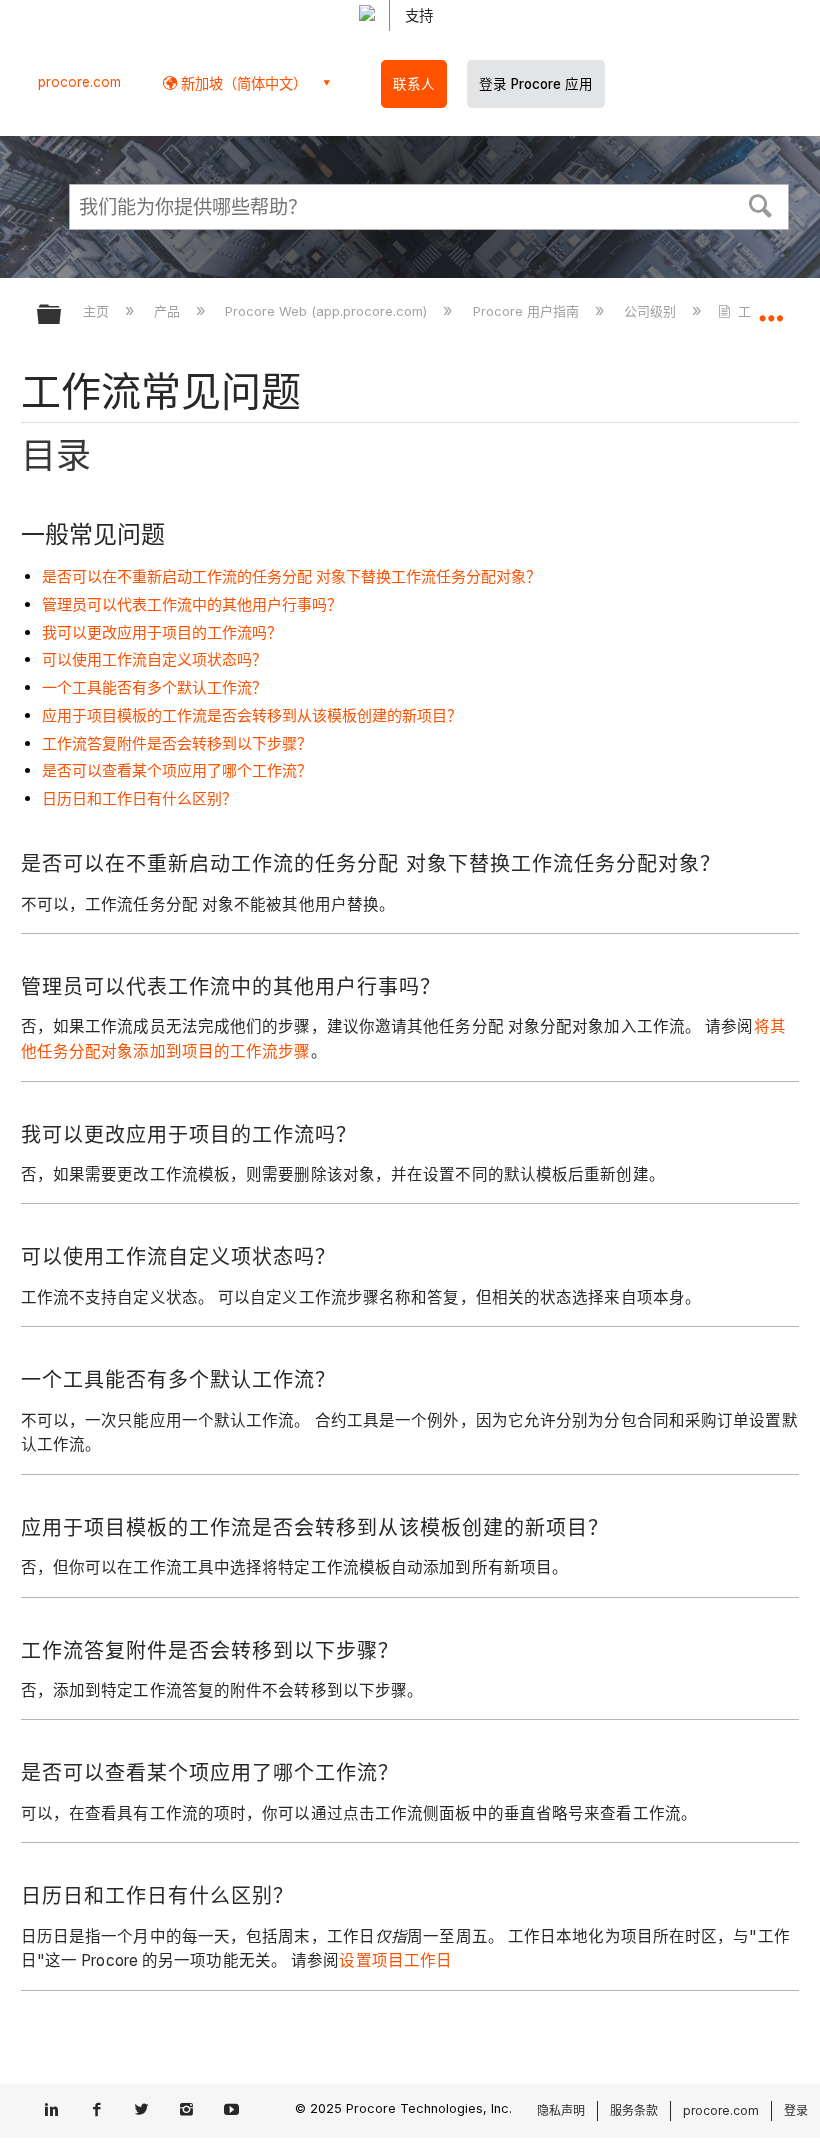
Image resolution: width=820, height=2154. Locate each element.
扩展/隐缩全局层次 (62, 315)
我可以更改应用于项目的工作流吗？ (162, 632)
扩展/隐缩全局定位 (771, 308)
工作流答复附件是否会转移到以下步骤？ (177, 743)
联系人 (414, 84)
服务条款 (634, 2110)
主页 (98, 311)
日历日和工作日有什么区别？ (139, 798)
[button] (761, 204)
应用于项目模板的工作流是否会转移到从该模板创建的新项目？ (252, 715)
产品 (169, 311)
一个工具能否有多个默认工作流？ (154, 687)
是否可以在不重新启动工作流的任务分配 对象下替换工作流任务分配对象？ (291, 576)
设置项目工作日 (395, 1960)
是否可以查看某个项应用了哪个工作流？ (177, 770)
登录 (796, 2110)
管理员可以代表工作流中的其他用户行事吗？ (192, 604)
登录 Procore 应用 (536, 84)
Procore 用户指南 (527, 311)
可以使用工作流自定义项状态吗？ (154, 659)
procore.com (79, 82)
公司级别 (652, 311)
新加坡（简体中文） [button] (242, 83)
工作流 (757, 311)
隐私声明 (561, 2110)
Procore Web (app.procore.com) (328, 311)
